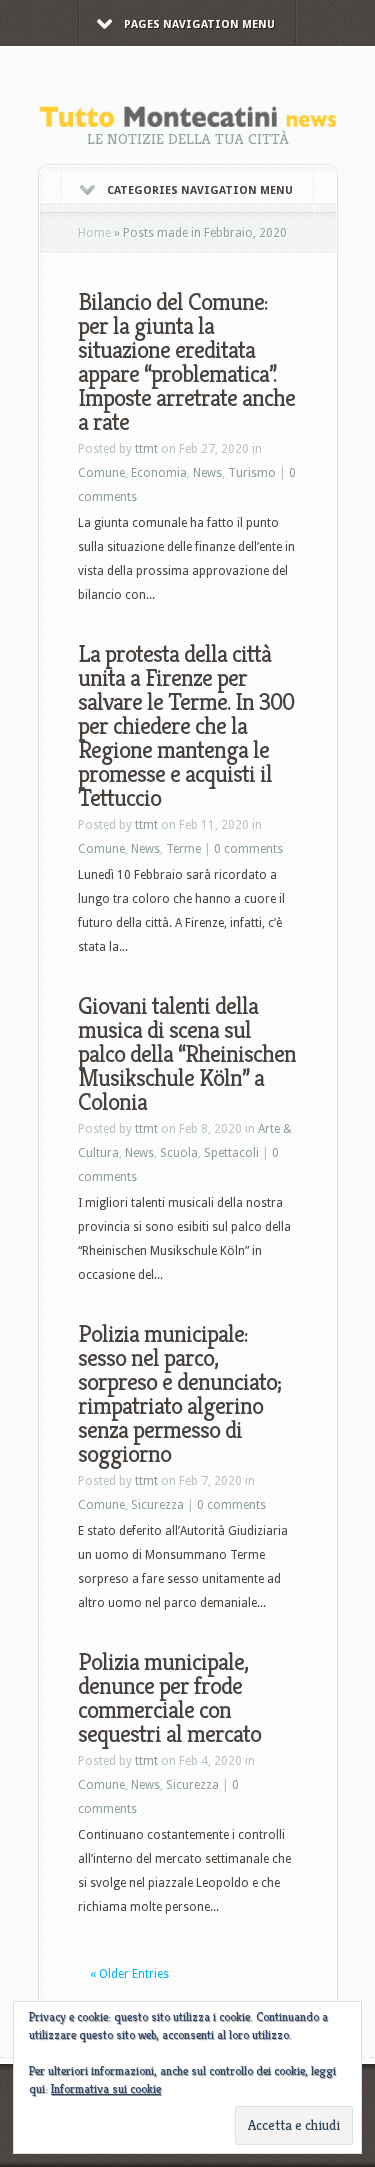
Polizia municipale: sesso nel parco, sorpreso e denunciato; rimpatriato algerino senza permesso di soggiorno (179, 1394)
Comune (101, 473)
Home (94, 233)
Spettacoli (231, 1153)
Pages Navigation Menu (199, 24)
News (207, 473)
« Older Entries (129, 1974)
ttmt (146, 449)
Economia (159, 473)
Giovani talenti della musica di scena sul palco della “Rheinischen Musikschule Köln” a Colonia (187, 1054)
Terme (183, 849)
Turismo (252, 473)
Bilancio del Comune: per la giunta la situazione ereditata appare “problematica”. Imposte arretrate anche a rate (186, 362)
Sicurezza (157, 1505)
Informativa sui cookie (106, 2088)
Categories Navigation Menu (200, 190)
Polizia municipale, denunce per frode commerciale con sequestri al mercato (169, 1698)
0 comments (248, 849)
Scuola (179, 1153)
